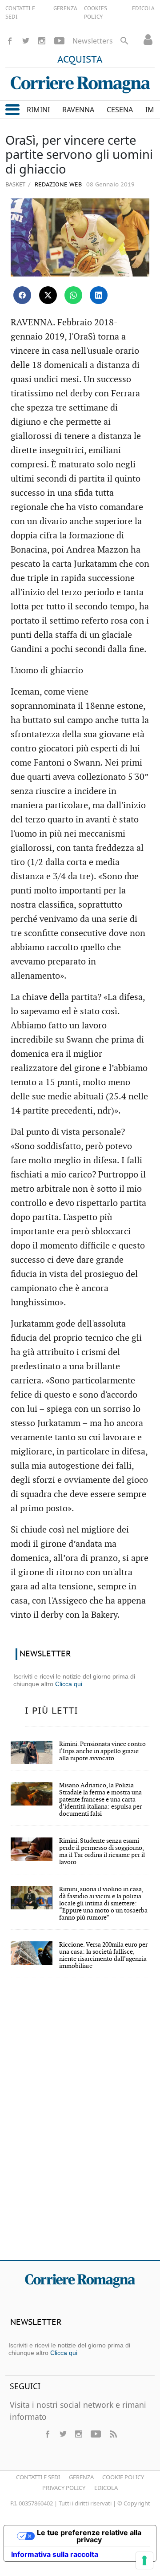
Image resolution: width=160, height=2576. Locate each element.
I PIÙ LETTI (52, 1711)
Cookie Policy (123, 2477)
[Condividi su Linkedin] (99, 295)
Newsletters (93, 41)
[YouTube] (59, 41)
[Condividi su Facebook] (22, 295)
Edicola (106, 2488)
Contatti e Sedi (38, 2477)
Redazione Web (57, 185)
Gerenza (81, 2477)
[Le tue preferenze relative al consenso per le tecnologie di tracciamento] (144, 2560)
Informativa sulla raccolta (55, 2554)
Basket (15, 184)
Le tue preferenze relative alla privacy (89, 2536)
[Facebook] (10, 41)
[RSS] (113, 2434)
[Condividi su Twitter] (48, 295)
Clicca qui (69, 1684)
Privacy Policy (64, 2488)
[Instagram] (42, 41)
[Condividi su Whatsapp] (73, 295)
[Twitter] (26, 41)
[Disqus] (80, 2125)
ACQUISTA (80, 60)
